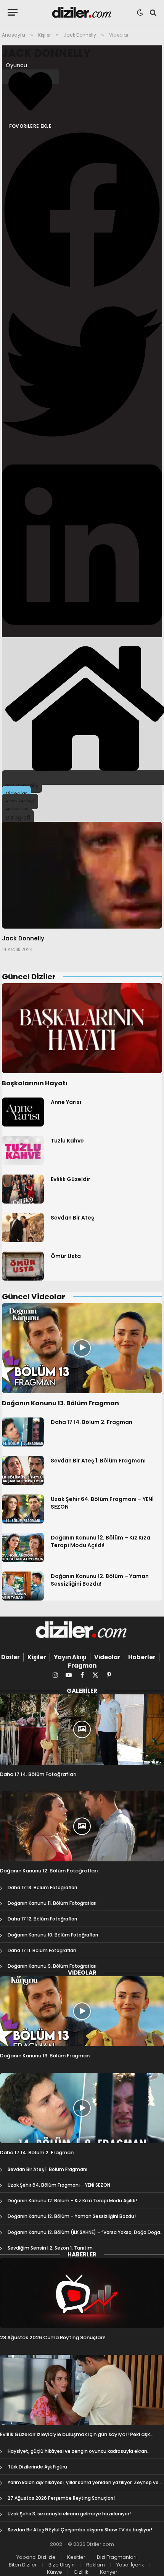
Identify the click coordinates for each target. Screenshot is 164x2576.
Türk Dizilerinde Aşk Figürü (37, 2467)
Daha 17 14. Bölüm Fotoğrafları (38, 1774)
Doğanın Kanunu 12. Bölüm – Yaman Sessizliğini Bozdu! (100, 1580)
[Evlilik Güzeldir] (23, 1189)
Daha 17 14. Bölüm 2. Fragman (92, 1422)
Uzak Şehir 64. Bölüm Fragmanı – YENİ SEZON (59, 2185)
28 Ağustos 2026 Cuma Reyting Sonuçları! (53, 2337)
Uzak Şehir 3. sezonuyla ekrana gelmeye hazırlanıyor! (69, 2514)
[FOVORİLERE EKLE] (30, 77)
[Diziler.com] (82, 12)
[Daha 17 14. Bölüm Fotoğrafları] (82, 1729)
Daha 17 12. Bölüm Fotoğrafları (42, 1919)
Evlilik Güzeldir (71, 1179)
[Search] (152, 12)
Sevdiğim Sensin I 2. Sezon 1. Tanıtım (50, 2248)
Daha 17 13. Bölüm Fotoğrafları (42, 1887)
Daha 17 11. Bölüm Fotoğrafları (42, 1950)
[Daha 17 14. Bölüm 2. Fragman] (23, 1432)
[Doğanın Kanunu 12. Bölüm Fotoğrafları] (82, 1826)
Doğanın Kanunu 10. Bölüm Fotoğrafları (53, 1935)
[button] (82, 211)
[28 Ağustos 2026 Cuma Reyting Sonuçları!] (82, 2293)
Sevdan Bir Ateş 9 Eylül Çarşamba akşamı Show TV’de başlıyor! (80, 2530)
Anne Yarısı (66, 1102)
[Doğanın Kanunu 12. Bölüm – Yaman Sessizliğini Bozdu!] (23, 1586)
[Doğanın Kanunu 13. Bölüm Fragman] (82, 1348)
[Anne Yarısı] (23, 1112)
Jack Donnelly (46, 53)
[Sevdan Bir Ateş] (23, 1228)
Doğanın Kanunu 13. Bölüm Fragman (60, 1403)
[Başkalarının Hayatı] (82, 1028)
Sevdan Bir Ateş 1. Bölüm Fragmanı (98, 1461)
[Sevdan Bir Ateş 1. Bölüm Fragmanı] (23, 1470)
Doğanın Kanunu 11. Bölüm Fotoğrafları (52, 1903)
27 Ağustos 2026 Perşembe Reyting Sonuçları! (61, 2498)
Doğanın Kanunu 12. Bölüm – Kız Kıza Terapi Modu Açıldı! (100, 1541)
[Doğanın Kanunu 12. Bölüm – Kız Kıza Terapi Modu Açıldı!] (23, 1548)
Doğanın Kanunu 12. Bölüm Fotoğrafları (49, 1871)
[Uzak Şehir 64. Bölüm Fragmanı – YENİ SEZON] (23, 1509)
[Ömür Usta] (23, 1266)
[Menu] (13, 12)
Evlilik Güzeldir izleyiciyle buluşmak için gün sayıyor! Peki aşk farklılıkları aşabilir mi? (75, 2438)
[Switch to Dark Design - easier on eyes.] (140, 13)
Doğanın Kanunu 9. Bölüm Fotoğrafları (52, 1966)
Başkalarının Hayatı (35, 1083)
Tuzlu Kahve (67, 1141)
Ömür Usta (66, 1256)
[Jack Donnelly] (82, 875)
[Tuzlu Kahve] (23, 1151)
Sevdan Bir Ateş (72, 1218)
